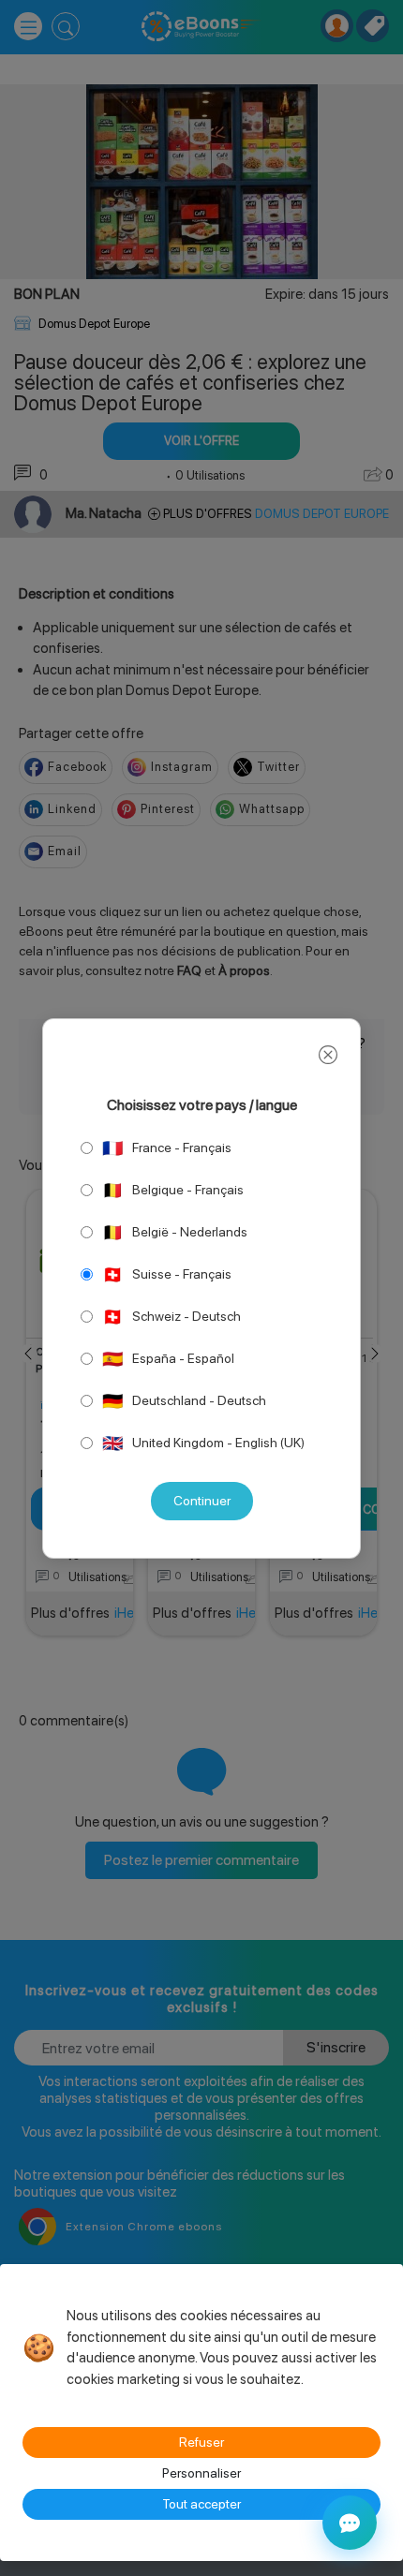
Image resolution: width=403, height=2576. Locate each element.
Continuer (202, 1501)
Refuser (201, 2442)
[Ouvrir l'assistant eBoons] (350, 2523)
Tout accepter (201, 2504)
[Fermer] (328, 1056)
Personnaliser (201, 2473)
